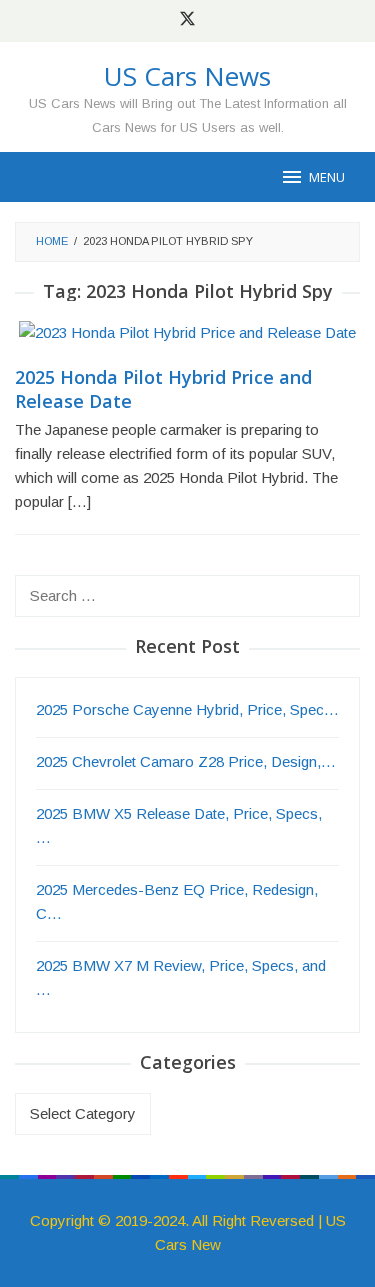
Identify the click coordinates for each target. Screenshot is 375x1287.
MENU (327, 177)
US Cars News (187, 76)
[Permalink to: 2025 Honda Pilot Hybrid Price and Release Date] (187, 341)
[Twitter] (187, 21)
